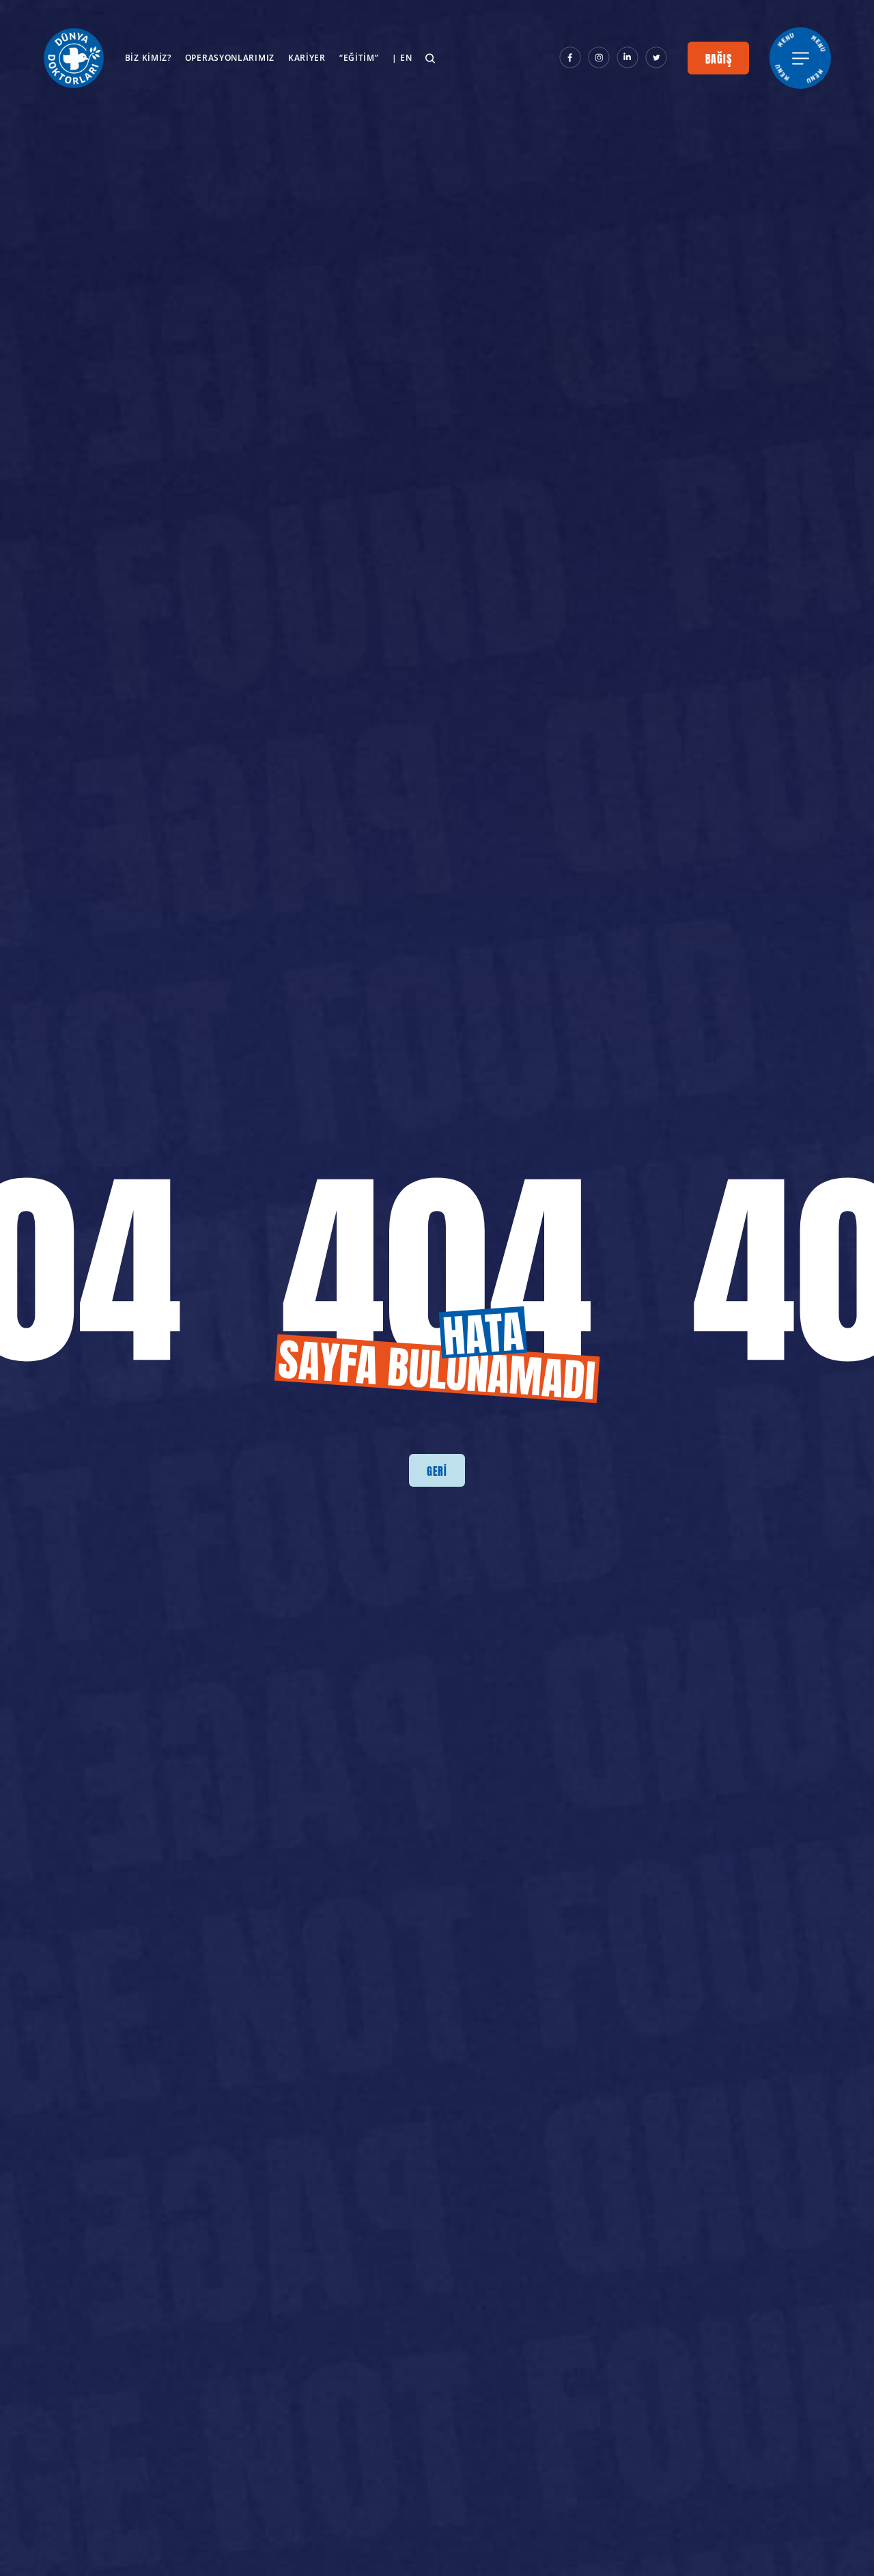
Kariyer (307, 58)
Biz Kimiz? (148, 58)
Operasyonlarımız (230, 58)
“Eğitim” (359, 58)
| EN (402, 58)
